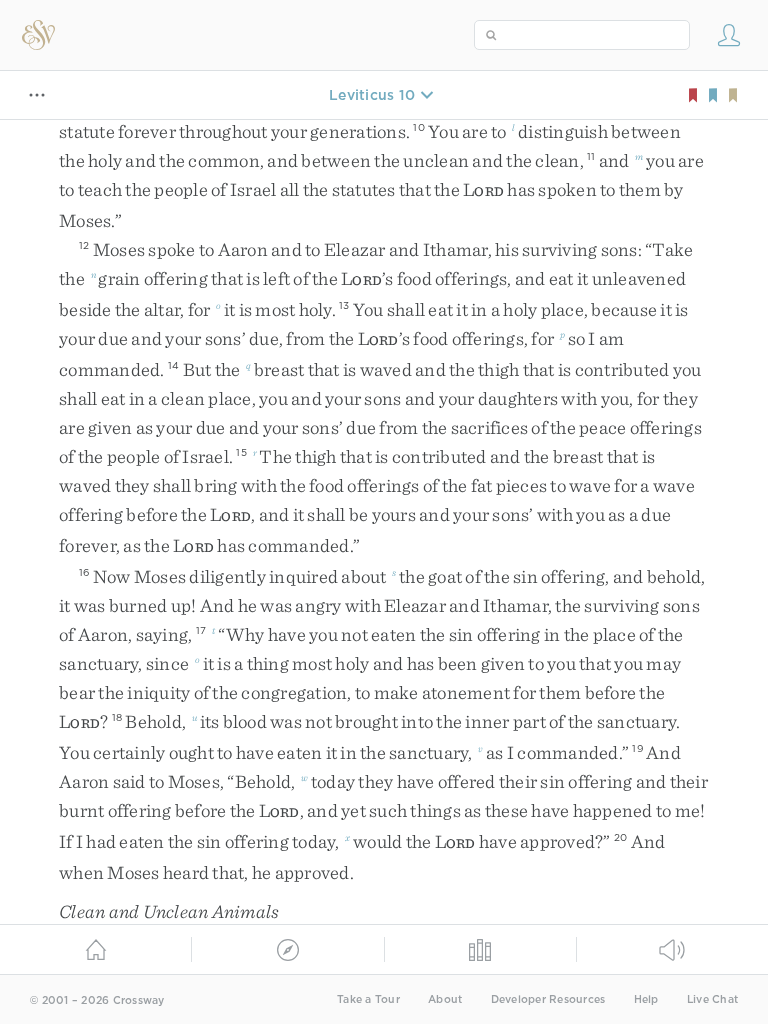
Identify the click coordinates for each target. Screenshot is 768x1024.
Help (646, 999)
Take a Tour (368, 999)
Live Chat (712, 999)
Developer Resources (548, 999)
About (445, 999)
